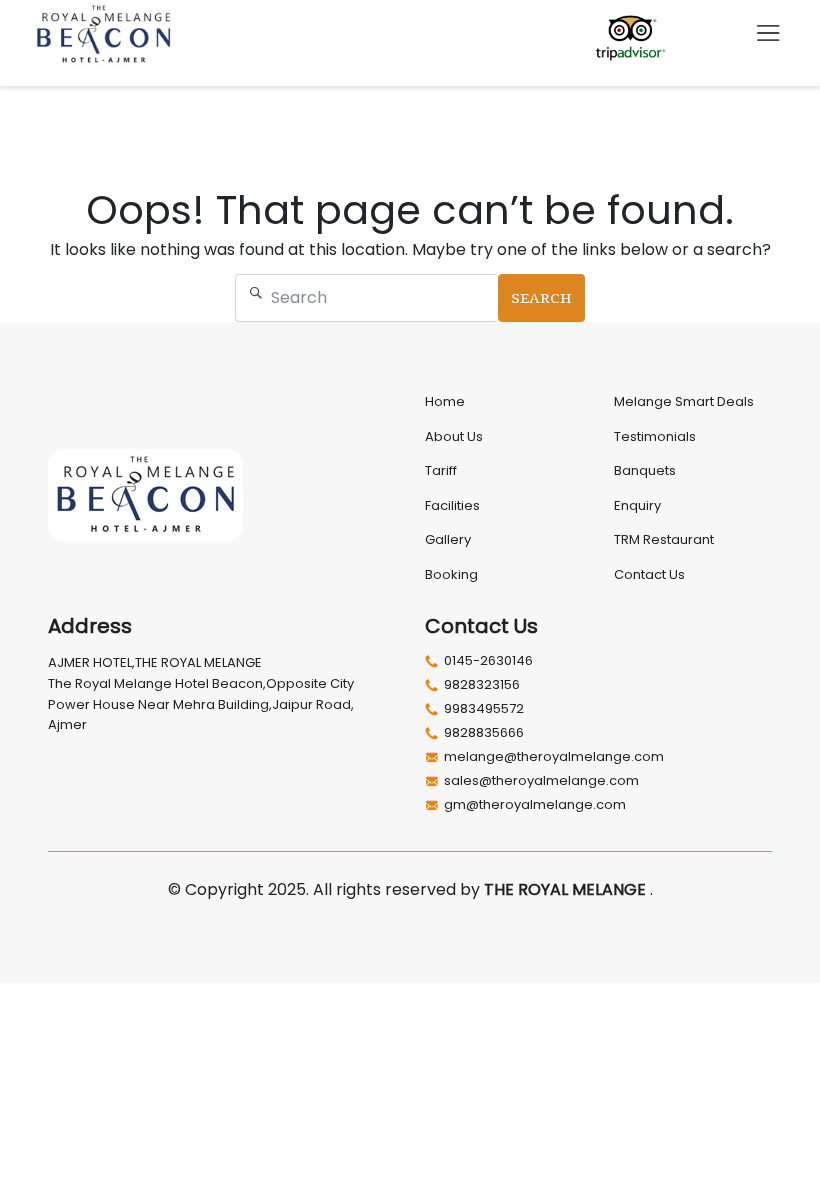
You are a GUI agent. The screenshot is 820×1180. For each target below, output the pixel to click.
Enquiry (637, 505)
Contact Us (649, 574)
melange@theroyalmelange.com (554, 757)
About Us (454, 436)
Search (541, 298)
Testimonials (655, 436)
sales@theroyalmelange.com (541, 781)
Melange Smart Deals (684, 401)
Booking (451, 574)
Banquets (645, 470)
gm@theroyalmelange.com (535, 805)
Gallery (448, 539)
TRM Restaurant (664, 539)
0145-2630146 (488, 661)
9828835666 (484, 733)
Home (445, 401)
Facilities (452, 505)
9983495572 (484, 709)
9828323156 (482, 685)
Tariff (441, 470)
